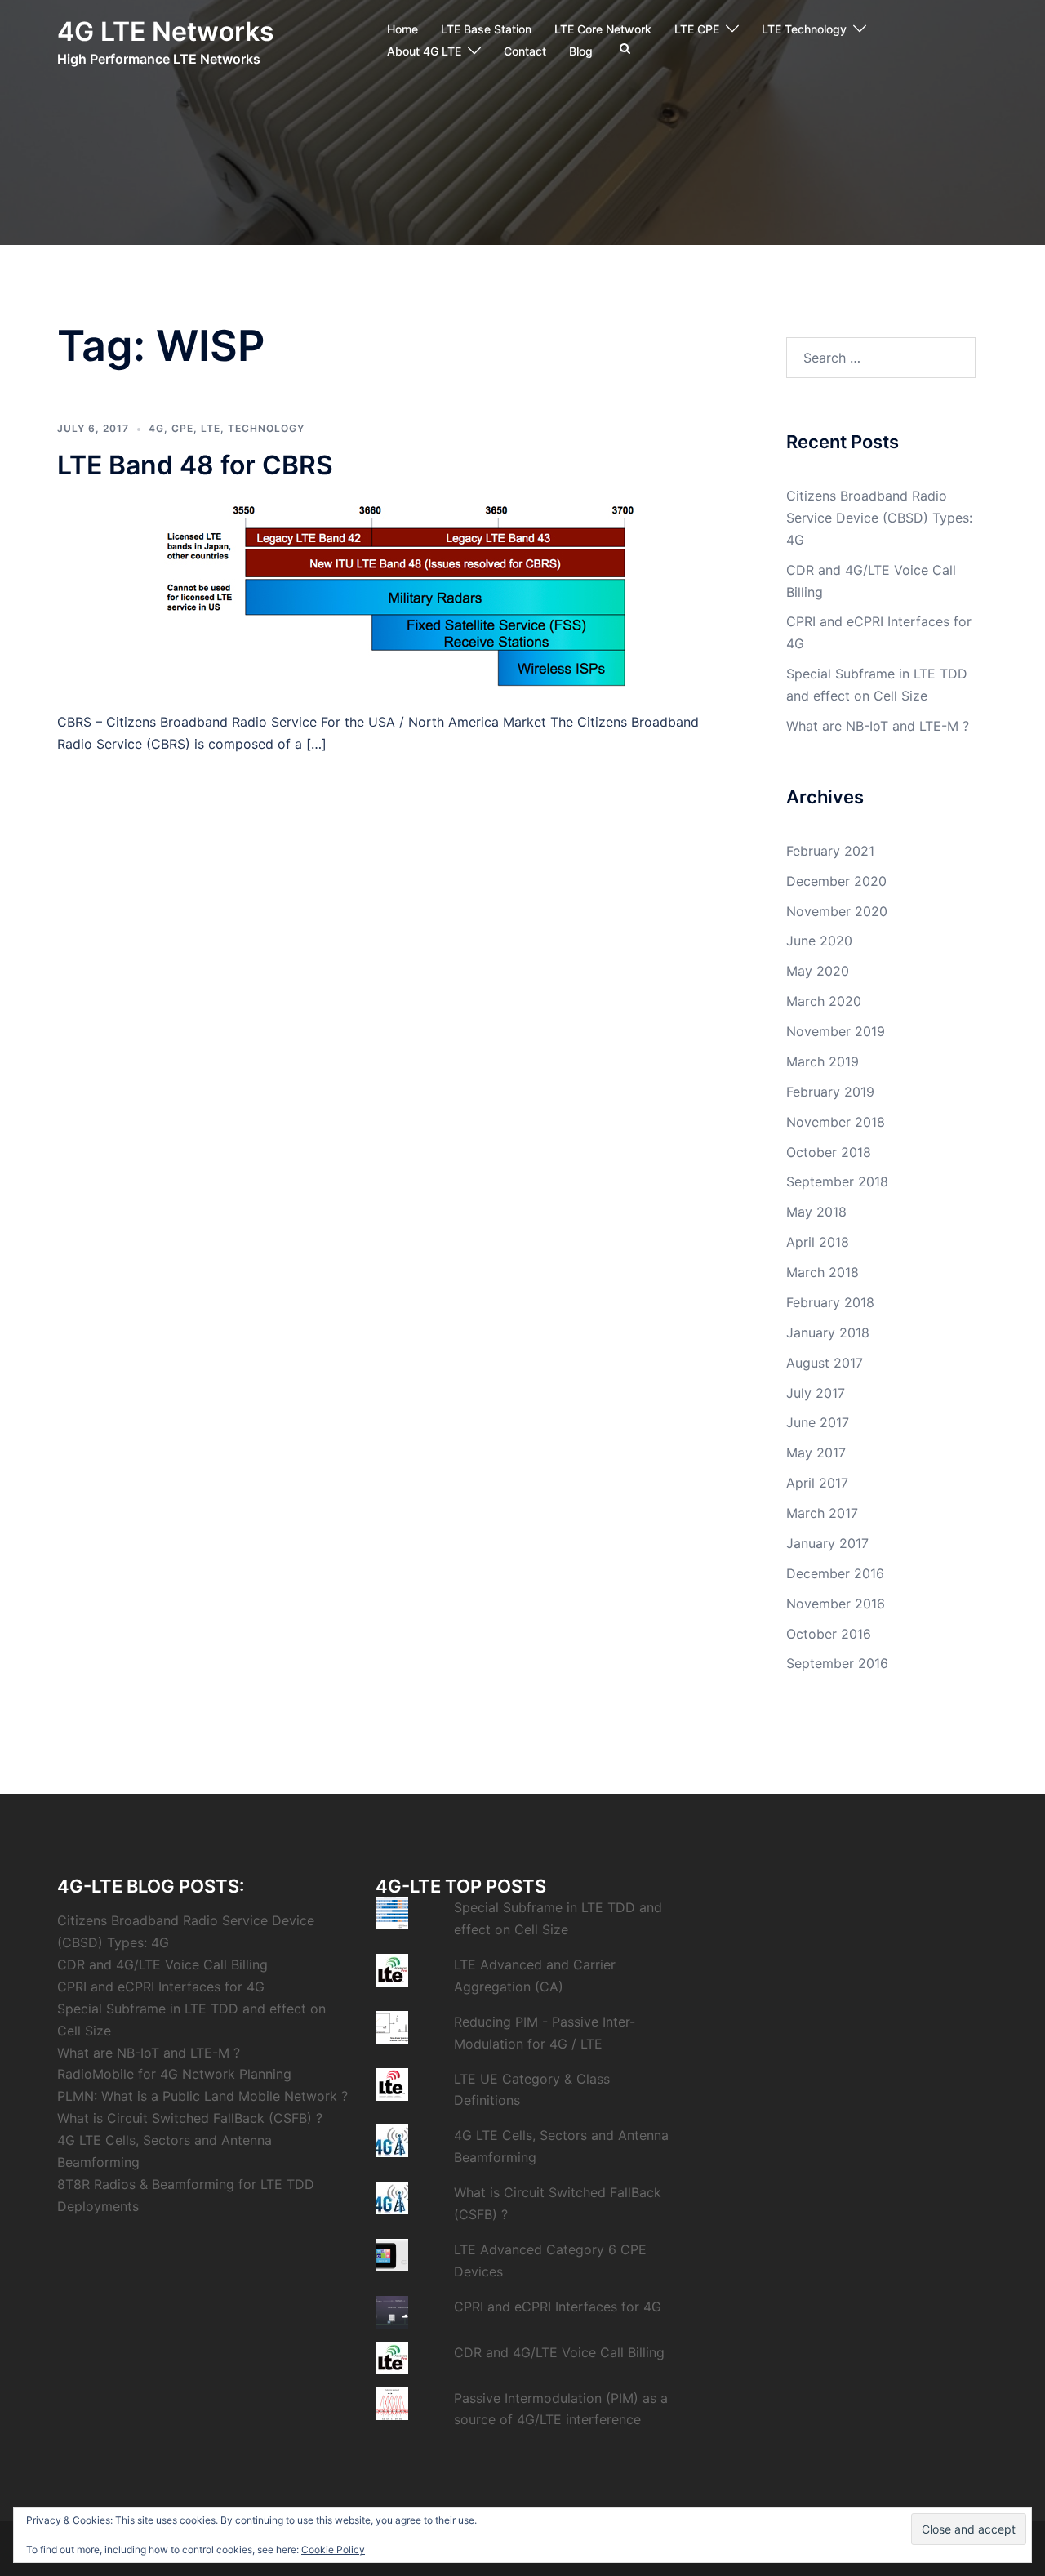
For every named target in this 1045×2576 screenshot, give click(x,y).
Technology (266, 428)
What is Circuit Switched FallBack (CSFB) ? (190, 2118)
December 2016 (835, 1573)
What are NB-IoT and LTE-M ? (878, 726)
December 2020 (836, 881)
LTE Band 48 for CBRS (195, 465)
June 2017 (818, 1422)
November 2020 (837, 911)
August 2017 (825, 1363)
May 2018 (816, 1212)
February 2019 (830, 1092)
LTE (211, 428)
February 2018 (830, 1302)
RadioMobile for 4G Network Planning (174, 2074)
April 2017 (817, 1483)
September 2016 (837, 1663)
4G (156, 428)
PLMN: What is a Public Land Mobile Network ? (202, 2096)
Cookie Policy (333, 2549)
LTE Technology (804, 29)
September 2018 (837, 1181)
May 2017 (816, 1453)
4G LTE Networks (166, 31)
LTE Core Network (603, 29)
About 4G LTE (424, 51)
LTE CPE (697, 29)
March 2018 (823, 1272)
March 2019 (823, 1061)
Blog (581, 51)
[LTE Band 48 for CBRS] (391, 594)
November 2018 (836, 1122)
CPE (182, 428)
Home (402, 29)
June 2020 (819, 941)
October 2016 (829, 1634)
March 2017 (822, 1513)
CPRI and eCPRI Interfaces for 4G (161, 1987)
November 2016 (836, 1604)
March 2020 (824, 1001)
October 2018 (829, 1152)
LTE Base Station (486, 29)
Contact (525, 51)
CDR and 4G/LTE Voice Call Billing (162, 1964)
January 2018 (828, 1332)
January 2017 (827, 1543)
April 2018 (818, 1242)
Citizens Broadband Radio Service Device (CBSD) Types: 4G (879, 518)
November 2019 (836, 1031)
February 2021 (830, 851)
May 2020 (818, 971)
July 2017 (816, 1393)
